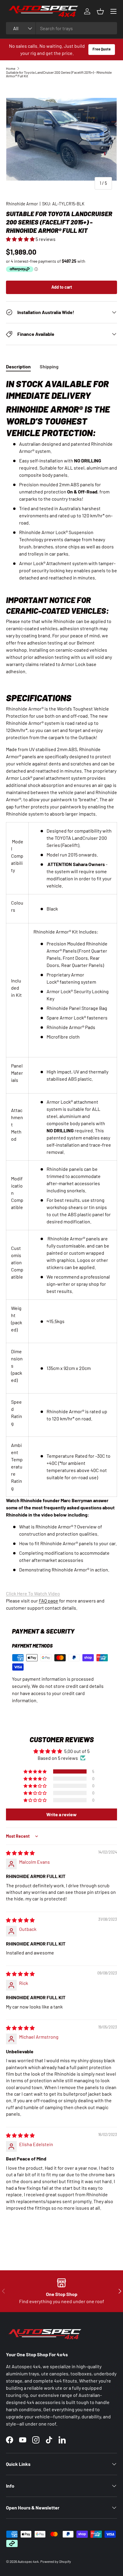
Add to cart (62, 287)
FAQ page (49, 1601)
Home (11, 68)
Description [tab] (18, 366)
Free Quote (102, 49)
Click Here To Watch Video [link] (33, 1593)
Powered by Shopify (56, 2561)
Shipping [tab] (49, 366)
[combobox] (61, 28)
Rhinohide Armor (22, 204)
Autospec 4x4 (28, 2561)
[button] (21, 239)
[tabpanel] (61, 995)
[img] (20, 1853)
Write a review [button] (61, 1814)
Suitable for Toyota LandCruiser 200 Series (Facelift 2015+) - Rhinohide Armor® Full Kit (59, 74)
